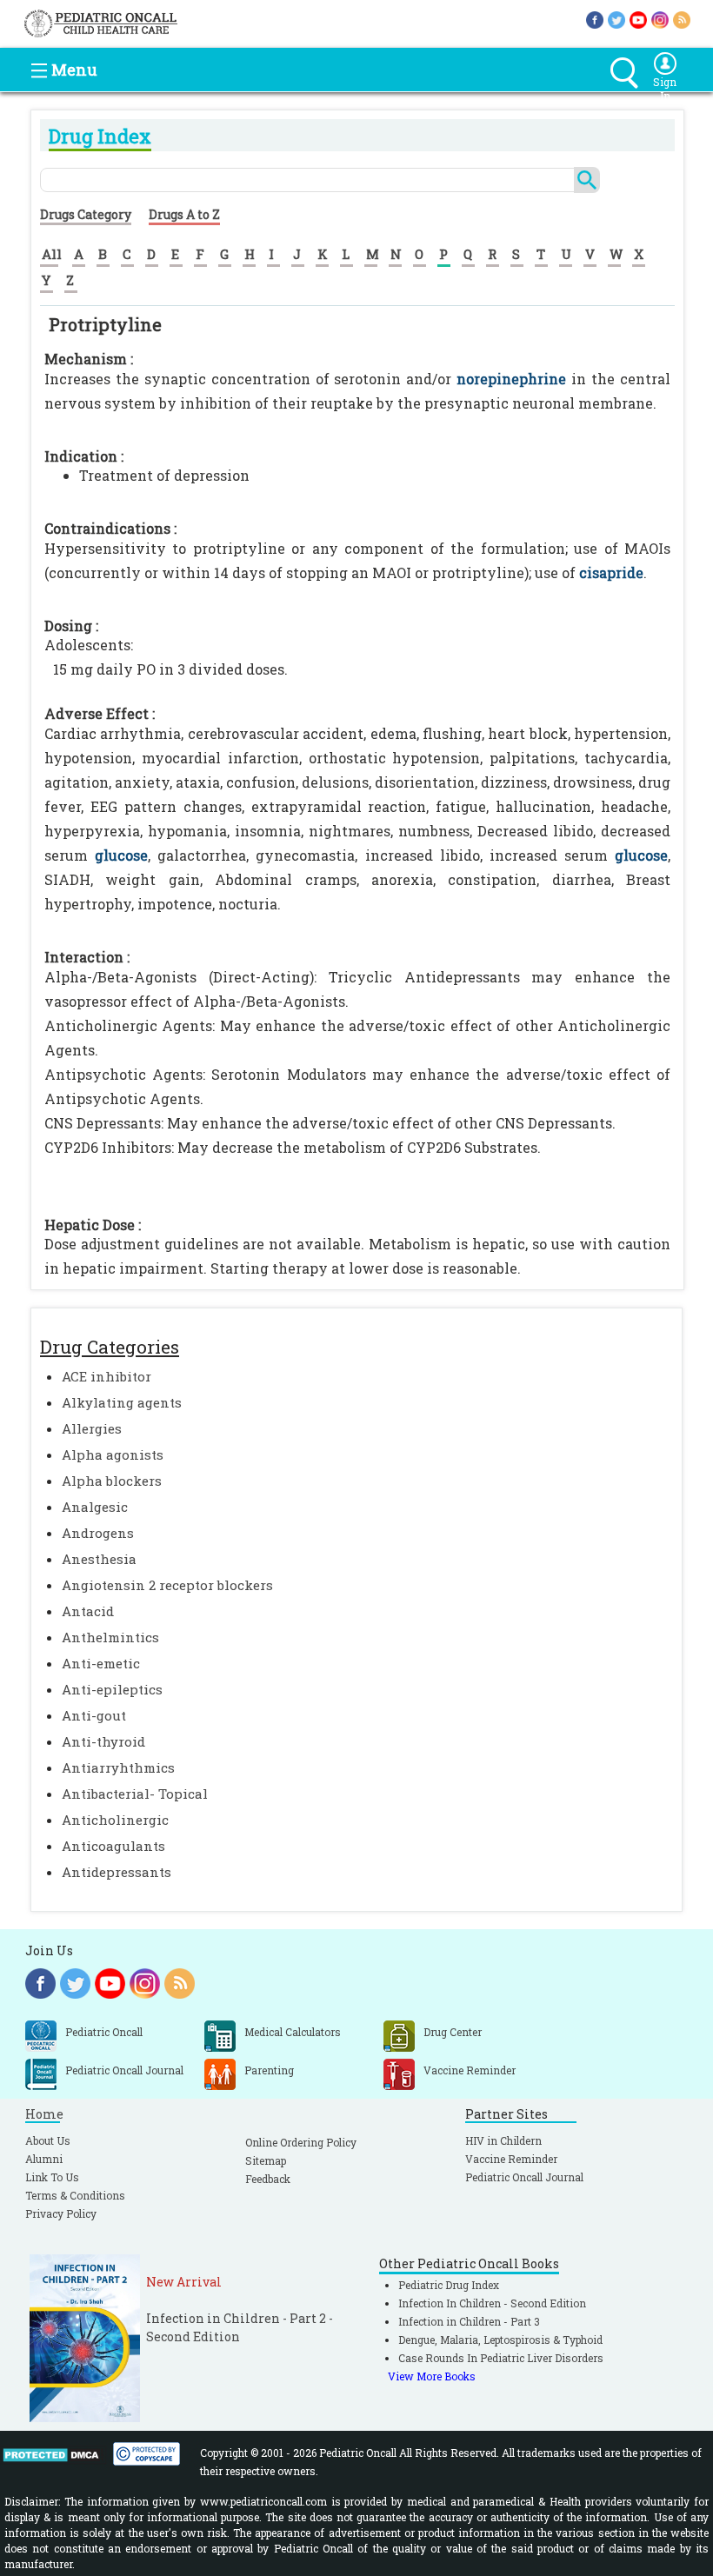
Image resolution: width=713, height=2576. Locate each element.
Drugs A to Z (184, 214)
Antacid (88, 1611)
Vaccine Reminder (511, 2159)
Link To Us (52, 2177)
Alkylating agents (122, 1402)
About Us (48, 2140)
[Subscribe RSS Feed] (682, 19)
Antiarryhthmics (118, 1767)
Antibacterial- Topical (135, 1794)
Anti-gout (94, 1715)
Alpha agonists (113, 1454)
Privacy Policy (61, 2213)
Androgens (98, 1533)
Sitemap (266, 2160)
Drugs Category (86, 214)
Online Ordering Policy (301, 2142)
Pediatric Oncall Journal (524, 2177)
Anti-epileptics (112, 1689)
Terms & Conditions (75, 2195)
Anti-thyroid (103, 1741)
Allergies (92, 1428)
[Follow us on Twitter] (616, 19)
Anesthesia (99, 1559)
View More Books (432, 2376)
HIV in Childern (503, 2140)
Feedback (268, 2179)
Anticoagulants (113, 1846)
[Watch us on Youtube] (638, 19)
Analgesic (95, 1507)
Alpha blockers (112, 1481)
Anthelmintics (110, 1637)
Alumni (44, 2159)
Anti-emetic (101, 1663)
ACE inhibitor (107, 1376)
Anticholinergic (115, 1820)
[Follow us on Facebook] (595, 19)
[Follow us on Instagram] (660, 19)
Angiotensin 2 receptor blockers (167, 1585)
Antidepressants (117, 1872)
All (52, 254)
